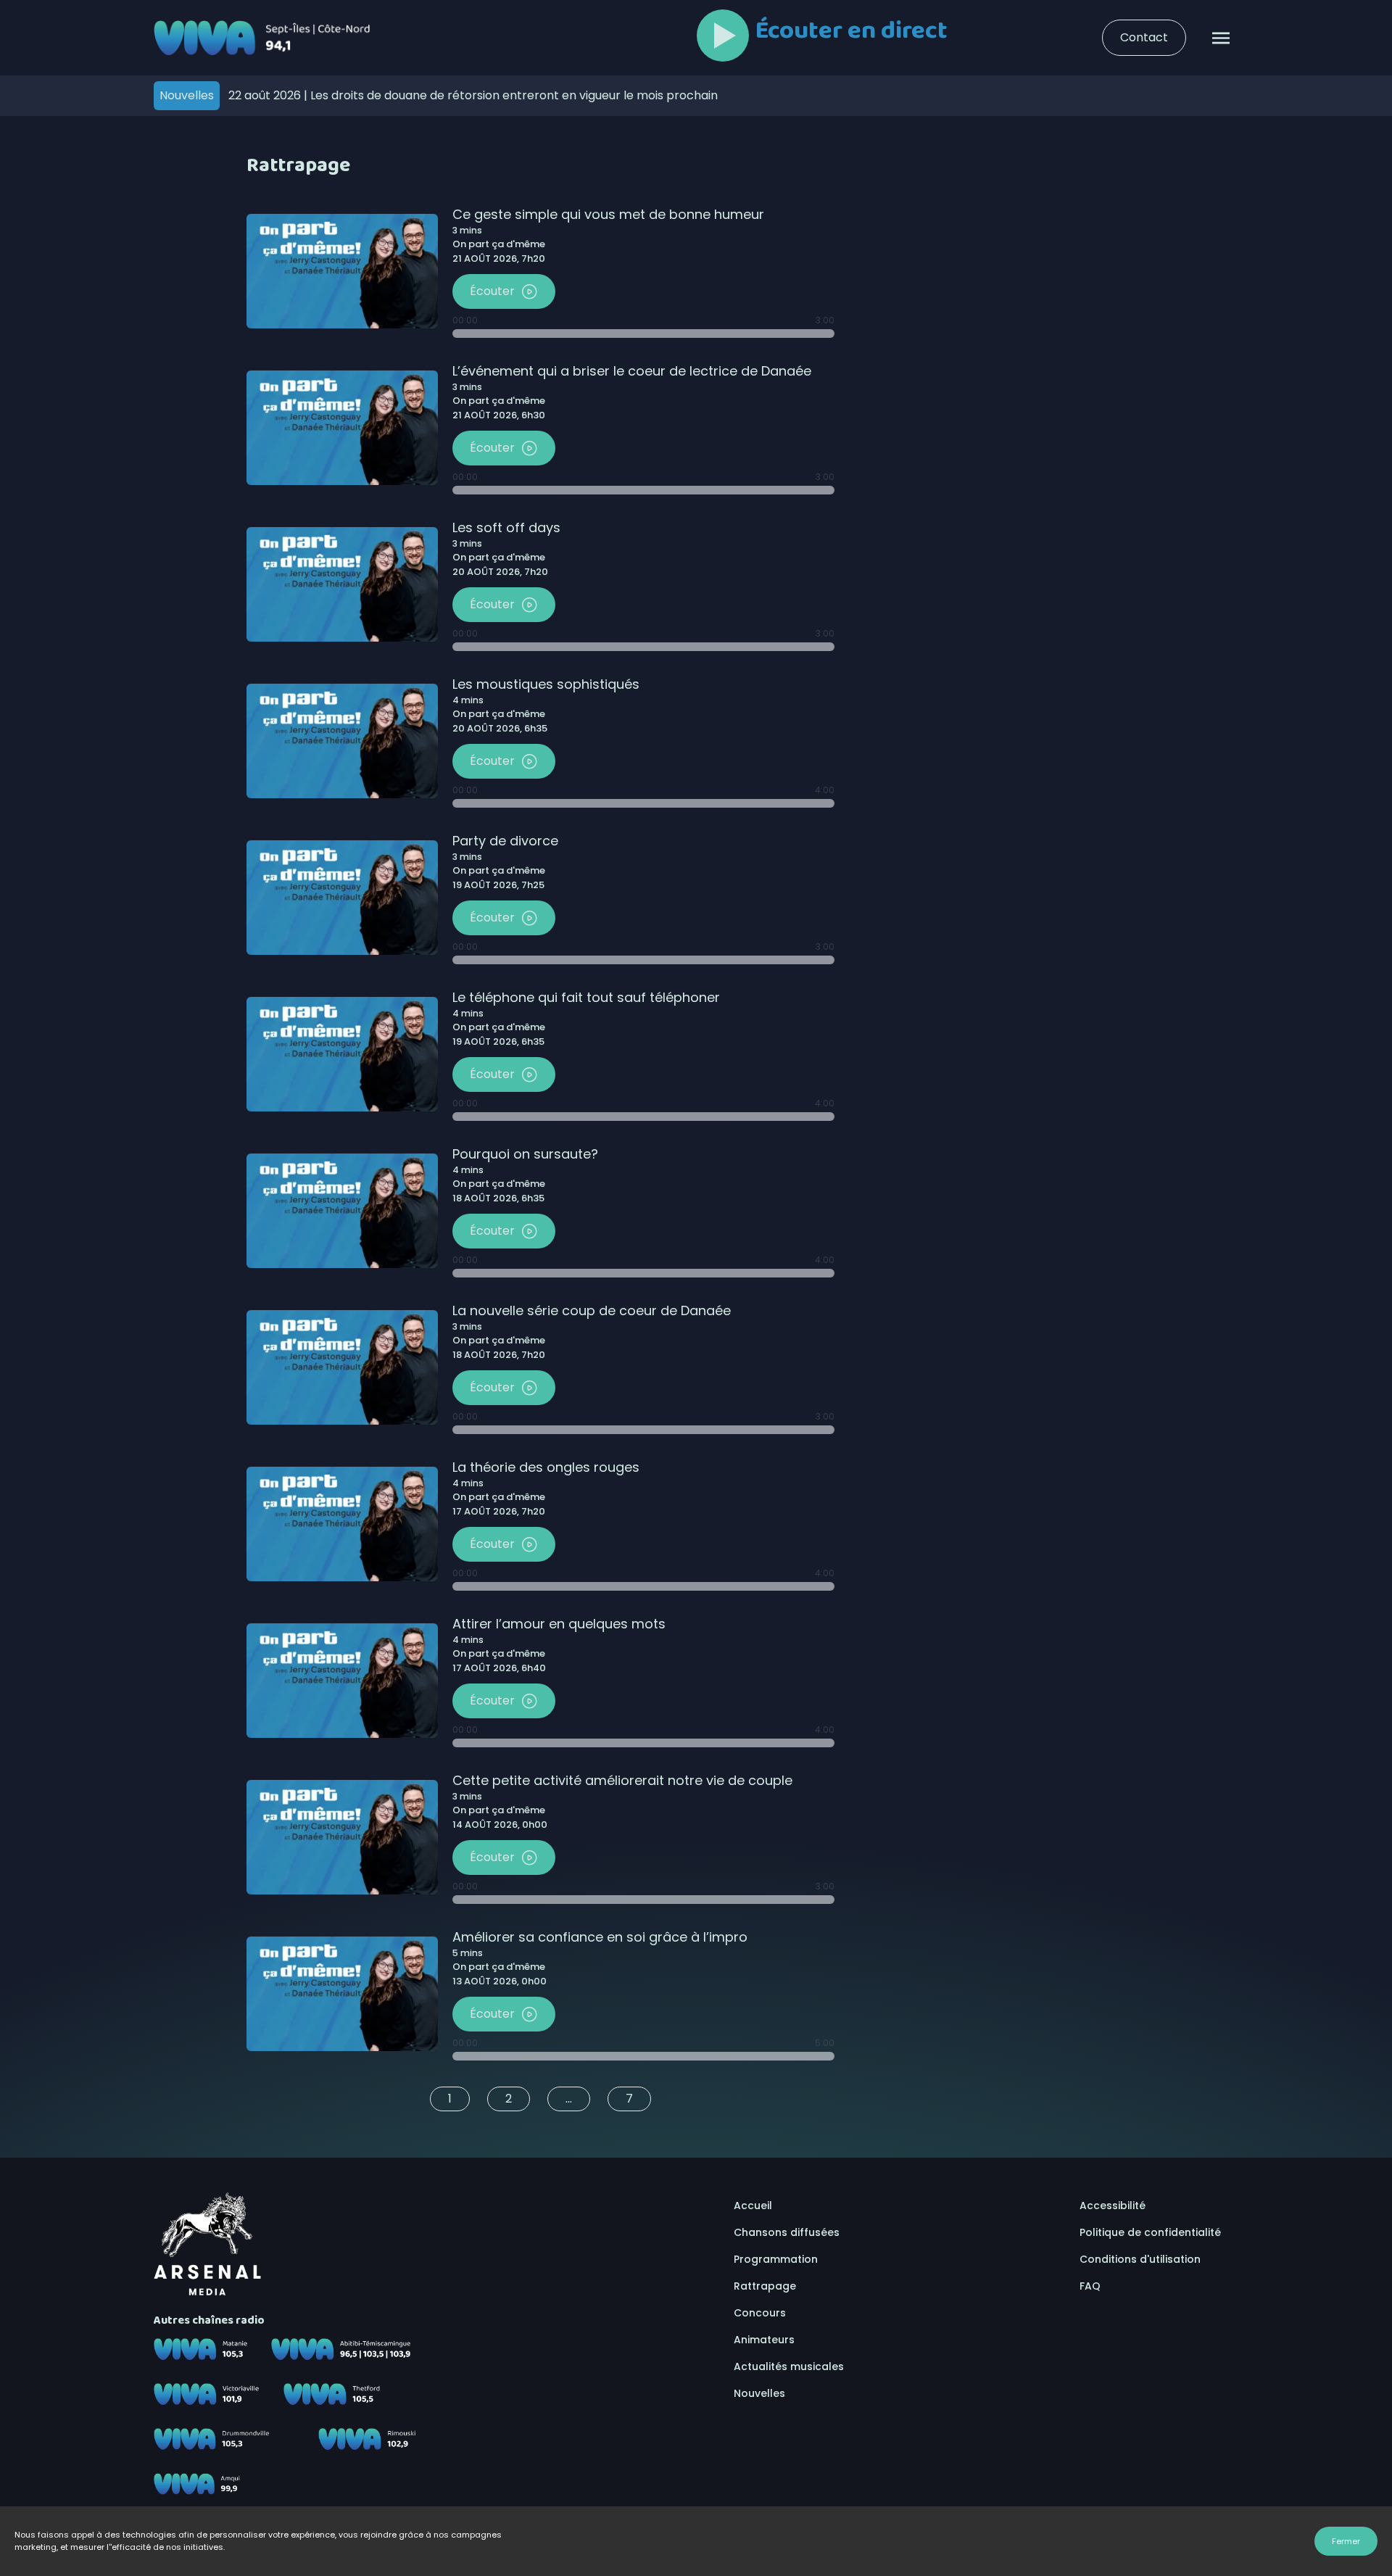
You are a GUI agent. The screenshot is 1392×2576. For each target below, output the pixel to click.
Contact (1144, 37)
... (569, 2099)
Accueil (753, 2206)
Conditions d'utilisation (1140, 2259)
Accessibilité (1113, 2206)
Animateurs (764, 2340)
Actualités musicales (789, 2366)
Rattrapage (765, 2286)
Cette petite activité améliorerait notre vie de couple (622, 1780)
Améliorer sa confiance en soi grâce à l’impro (600, 1937)
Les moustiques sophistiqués (546, 684)
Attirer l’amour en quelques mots (559, 1624)
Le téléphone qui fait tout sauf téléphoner (586, 997)
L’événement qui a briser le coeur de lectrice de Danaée (632, 371)
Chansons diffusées (787, 2232)
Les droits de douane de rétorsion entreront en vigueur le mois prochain (473, 95)
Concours (760, 2313)
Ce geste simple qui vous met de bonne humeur (608, 214)
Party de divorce (505, 841)
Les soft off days (506, 527)
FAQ (1090, 2286)
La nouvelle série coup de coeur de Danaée (592, 1310)
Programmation (776, 2259)
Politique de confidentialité (1150, 2232)
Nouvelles (759, 2393)
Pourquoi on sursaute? (525, 1154)
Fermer (1346, 2541)
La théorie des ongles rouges (546, 1467)
